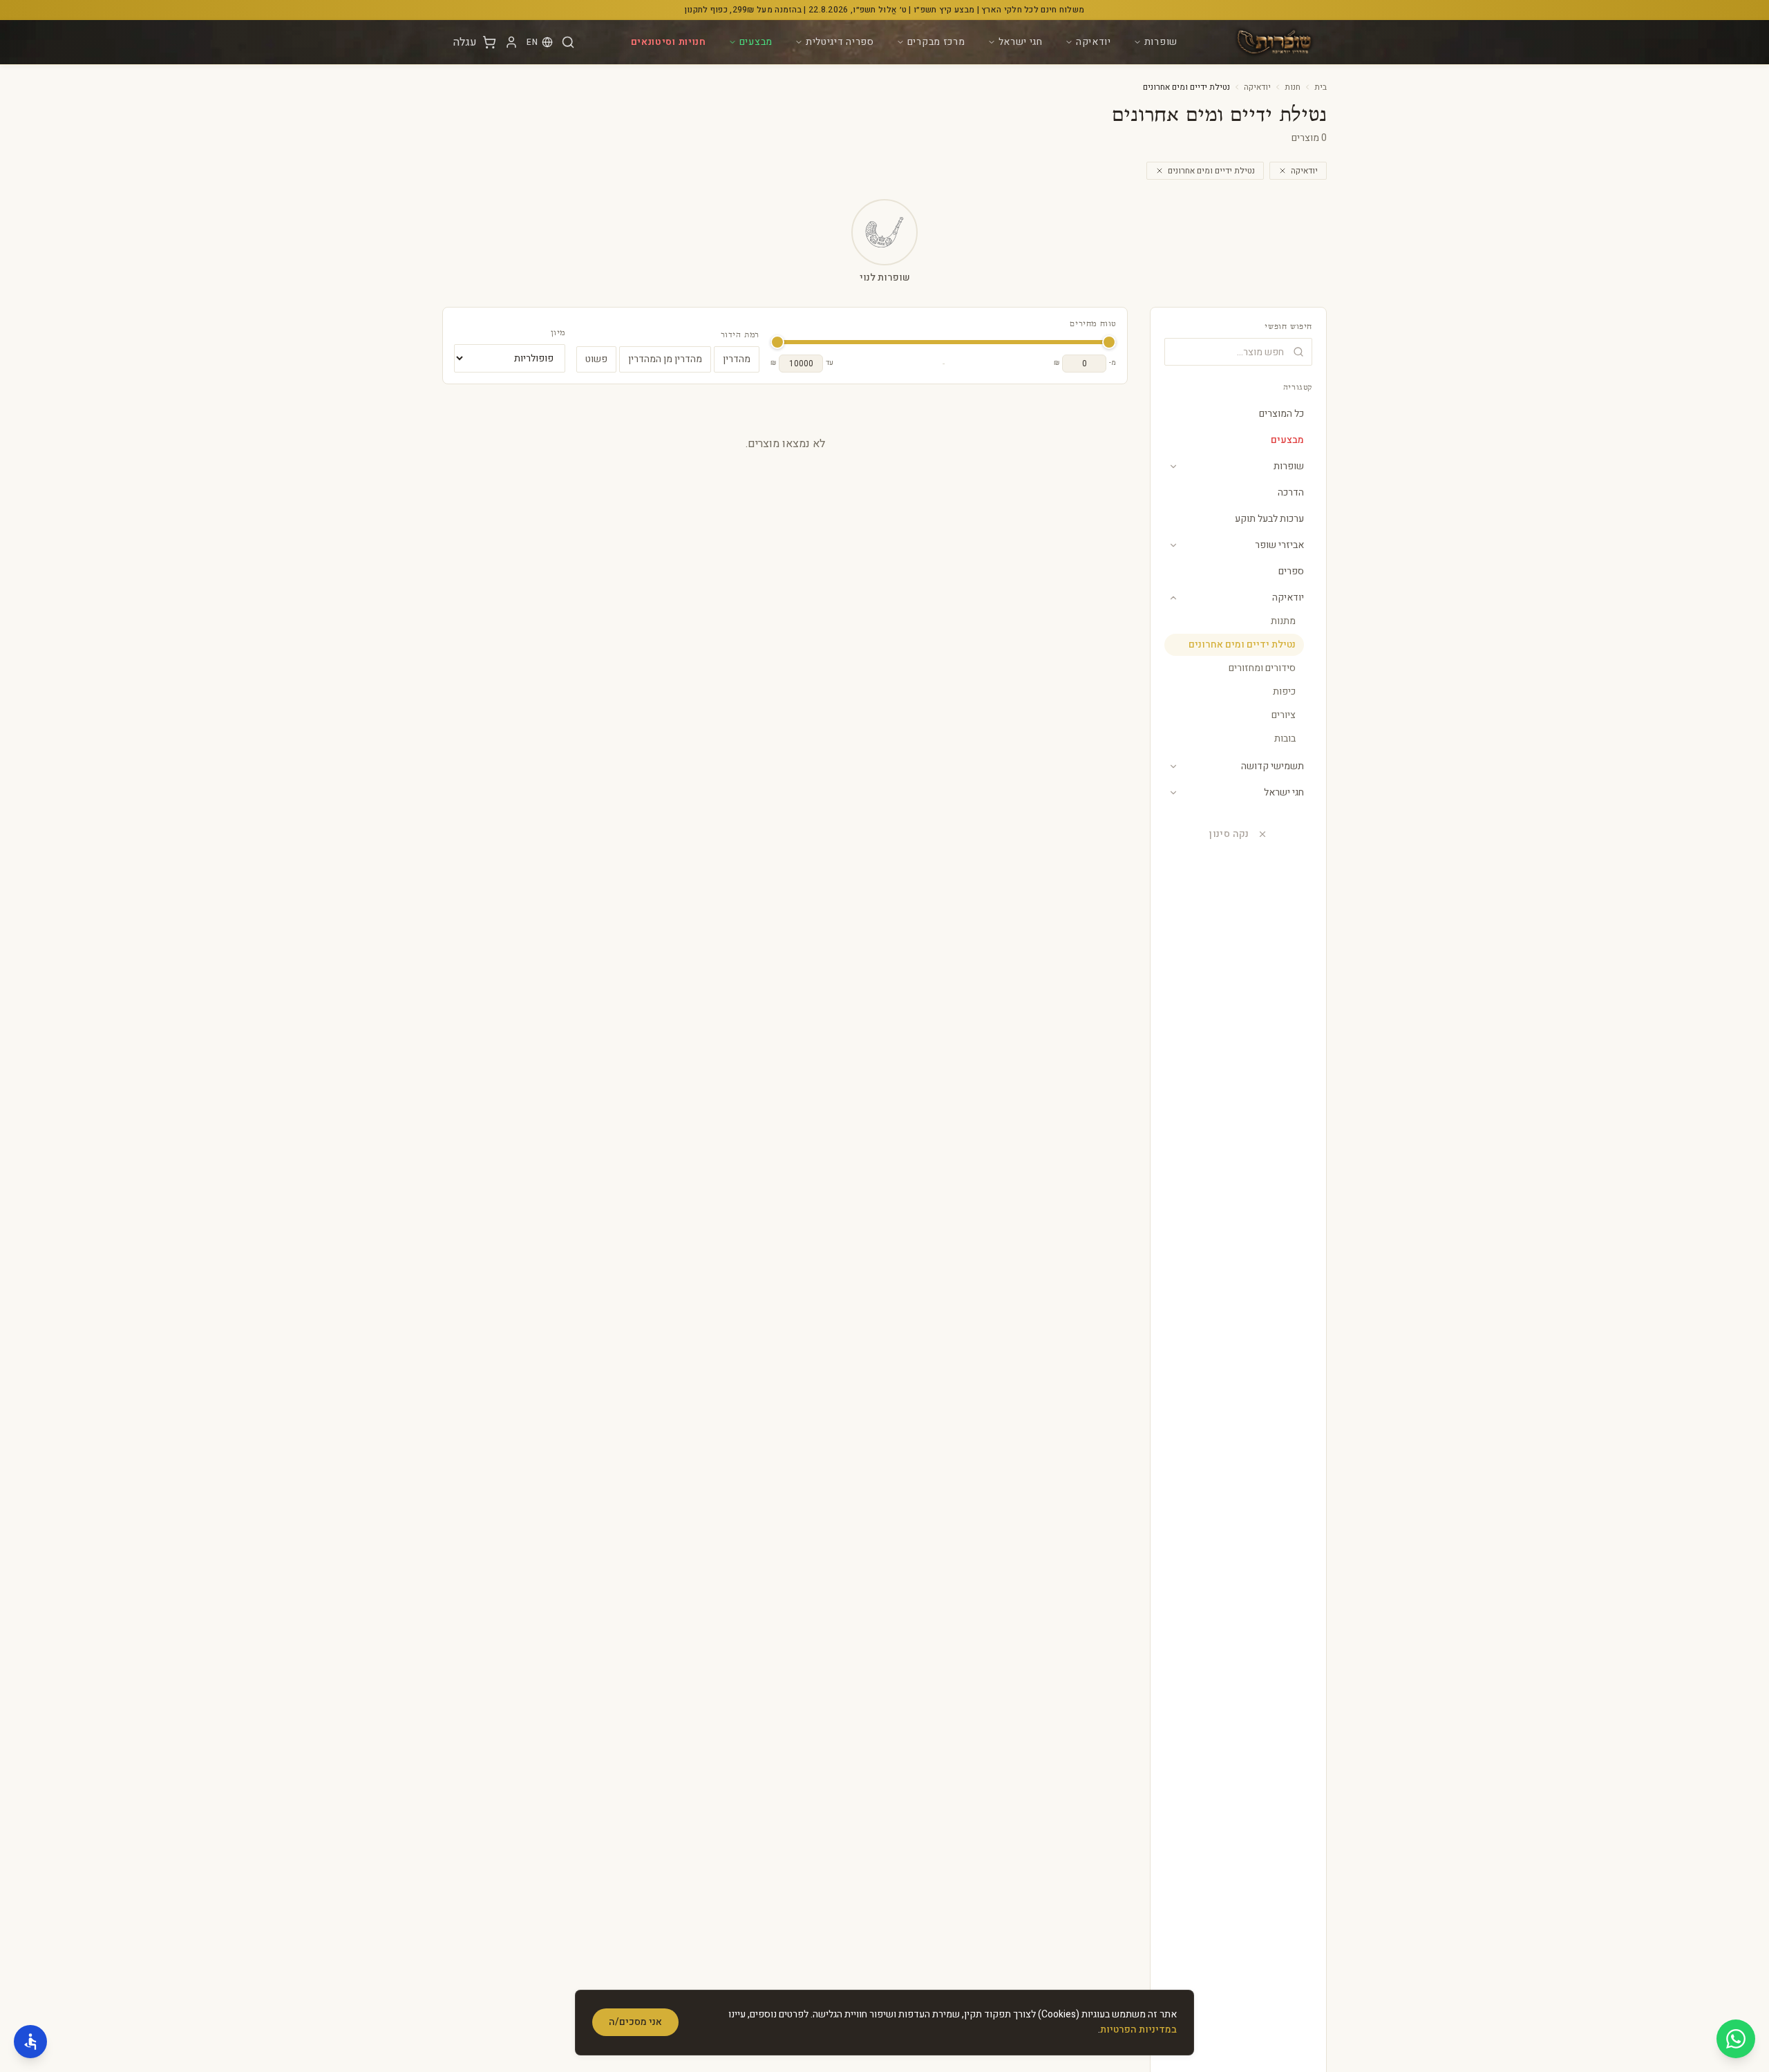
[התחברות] (511, 42)
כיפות (1284, 691)
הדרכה (1291, 492)
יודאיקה (1094, 42)
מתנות (1283, 621)
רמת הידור (740, 335)
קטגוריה (1298, 388)
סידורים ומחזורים (1262, 668)
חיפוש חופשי (1288, 327)
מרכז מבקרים (936, 42)
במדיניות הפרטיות (1138, 2029)
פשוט (596, 359)
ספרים (1291, 571)
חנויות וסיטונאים (669, 42)
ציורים (1284, 715)
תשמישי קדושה (1273, 766)
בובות (1285, 738)
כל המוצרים (1281, 414)
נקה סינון (1229, 834)
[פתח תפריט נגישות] (30, 2042)
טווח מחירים (1093, 324)
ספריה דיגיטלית (840, 42)
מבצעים (756, 42)
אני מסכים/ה (635, 2022)
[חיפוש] (568, 42)
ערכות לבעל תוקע (1269, 519)
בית (1321, 87)
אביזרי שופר (1279, 545)
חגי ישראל (1021, 42)
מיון (558, 333)
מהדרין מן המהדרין (665, 359)
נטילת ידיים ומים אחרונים (1211, 171)
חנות (1293, 87)
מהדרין (737, 359)
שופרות (1161, 42)
